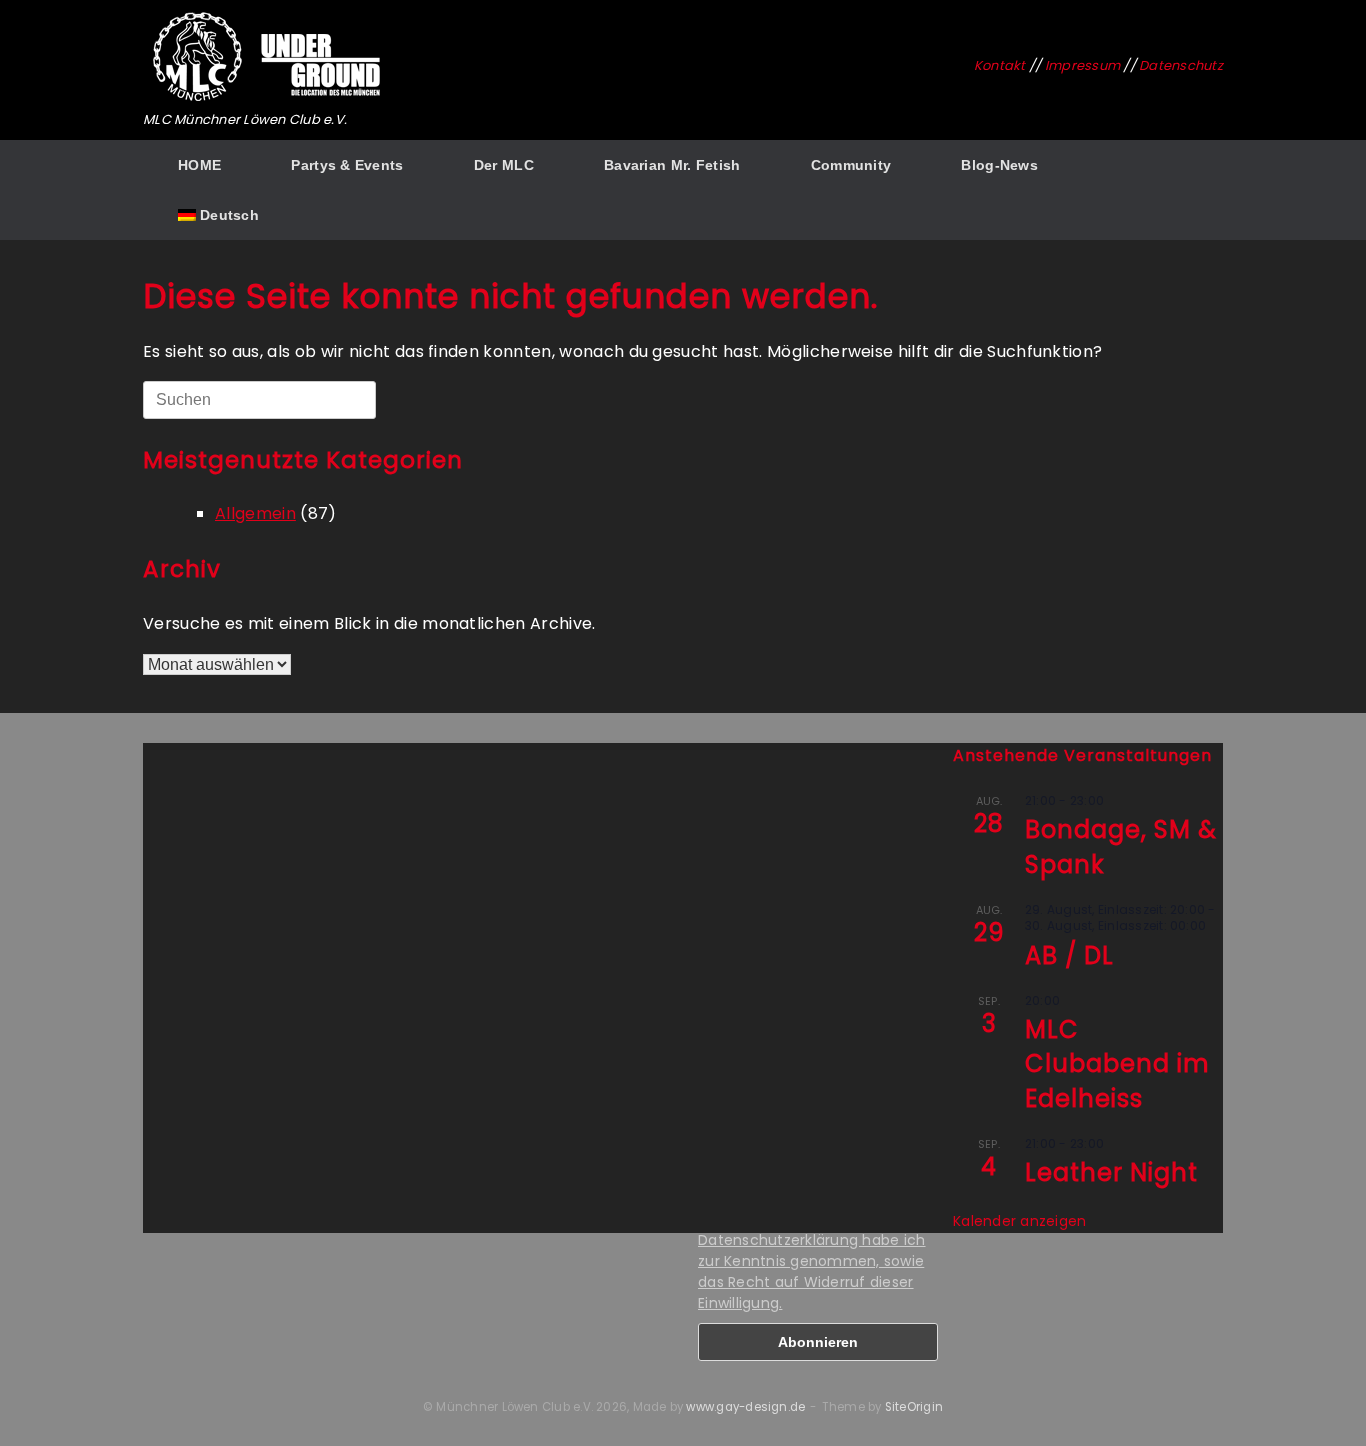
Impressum (1082, 65)
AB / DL (1069, 955)
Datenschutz (1181, 65)
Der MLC (504, 165)
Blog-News (999, 165)
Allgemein (255, 513)
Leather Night (1111, 1172)
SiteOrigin (914, 1407)
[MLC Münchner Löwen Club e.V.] (268, 57)
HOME (199, 165)
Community (851, 165)
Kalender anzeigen (1019, 1221)
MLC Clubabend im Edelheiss (1117, 1063)
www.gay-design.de (745, 1407)
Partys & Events (347, 165)
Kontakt (1000, 65)
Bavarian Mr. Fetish (672, 165)
